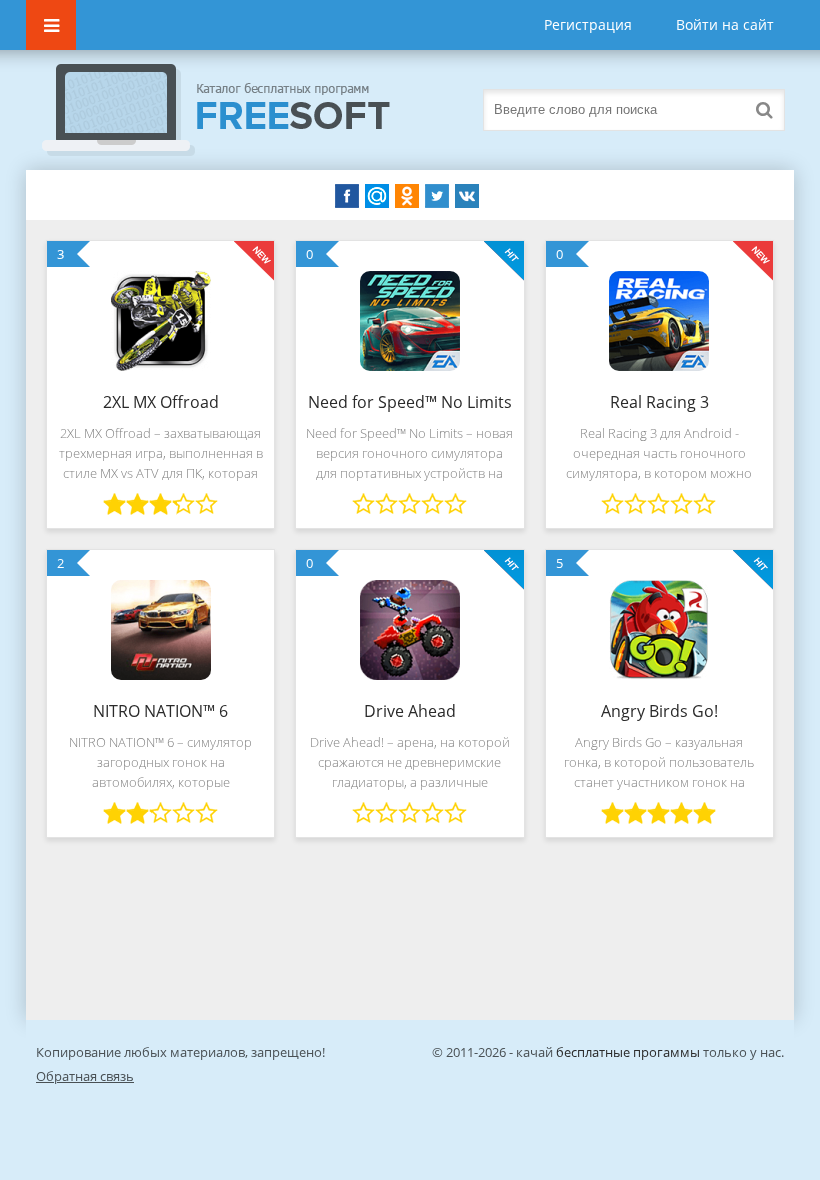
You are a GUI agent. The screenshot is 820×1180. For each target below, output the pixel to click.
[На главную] (236, 110)
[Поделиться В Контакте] (467, 196)
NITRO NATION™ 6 (160, 711)
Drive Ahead (410, 711)
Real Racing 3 (659, 402)
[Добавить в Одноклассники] (407, 196)
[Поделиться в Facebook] (347, 196)
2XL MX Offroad (161, 402)
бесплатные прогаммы (628, 1052)
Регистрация (588, 24)
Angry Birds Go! (659, 711)
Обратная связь (85, 1076)
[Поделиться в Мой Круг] (377, 196)
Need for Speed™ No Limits (410, 402)
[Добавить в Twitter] (437, 196)
